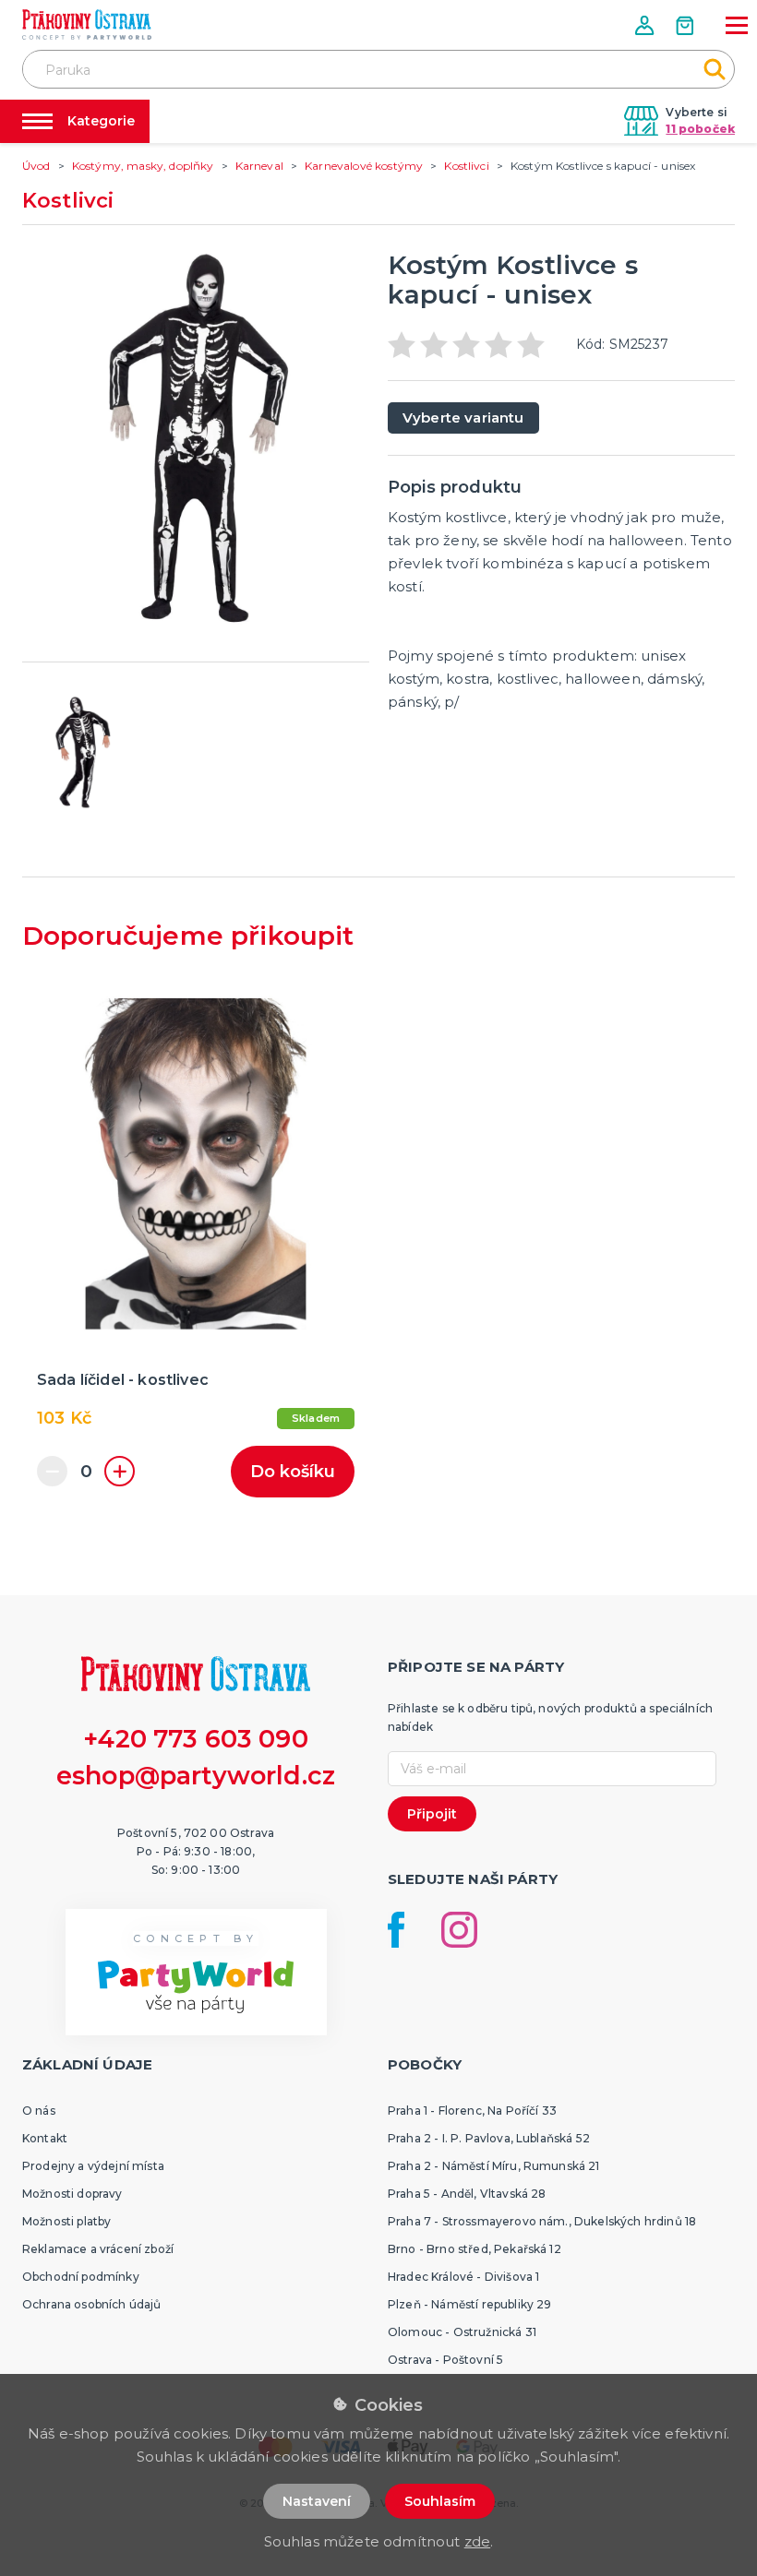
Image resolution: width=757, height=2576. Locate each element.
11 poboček (700, 129)
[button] (646, 25)
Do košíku (293, 1472)
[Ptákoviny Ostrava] (87, 24)
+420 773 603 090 (196, 1739)
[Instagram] (459, 1930)
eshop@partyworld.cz (196, 1776)
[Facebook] (396, 1930)
